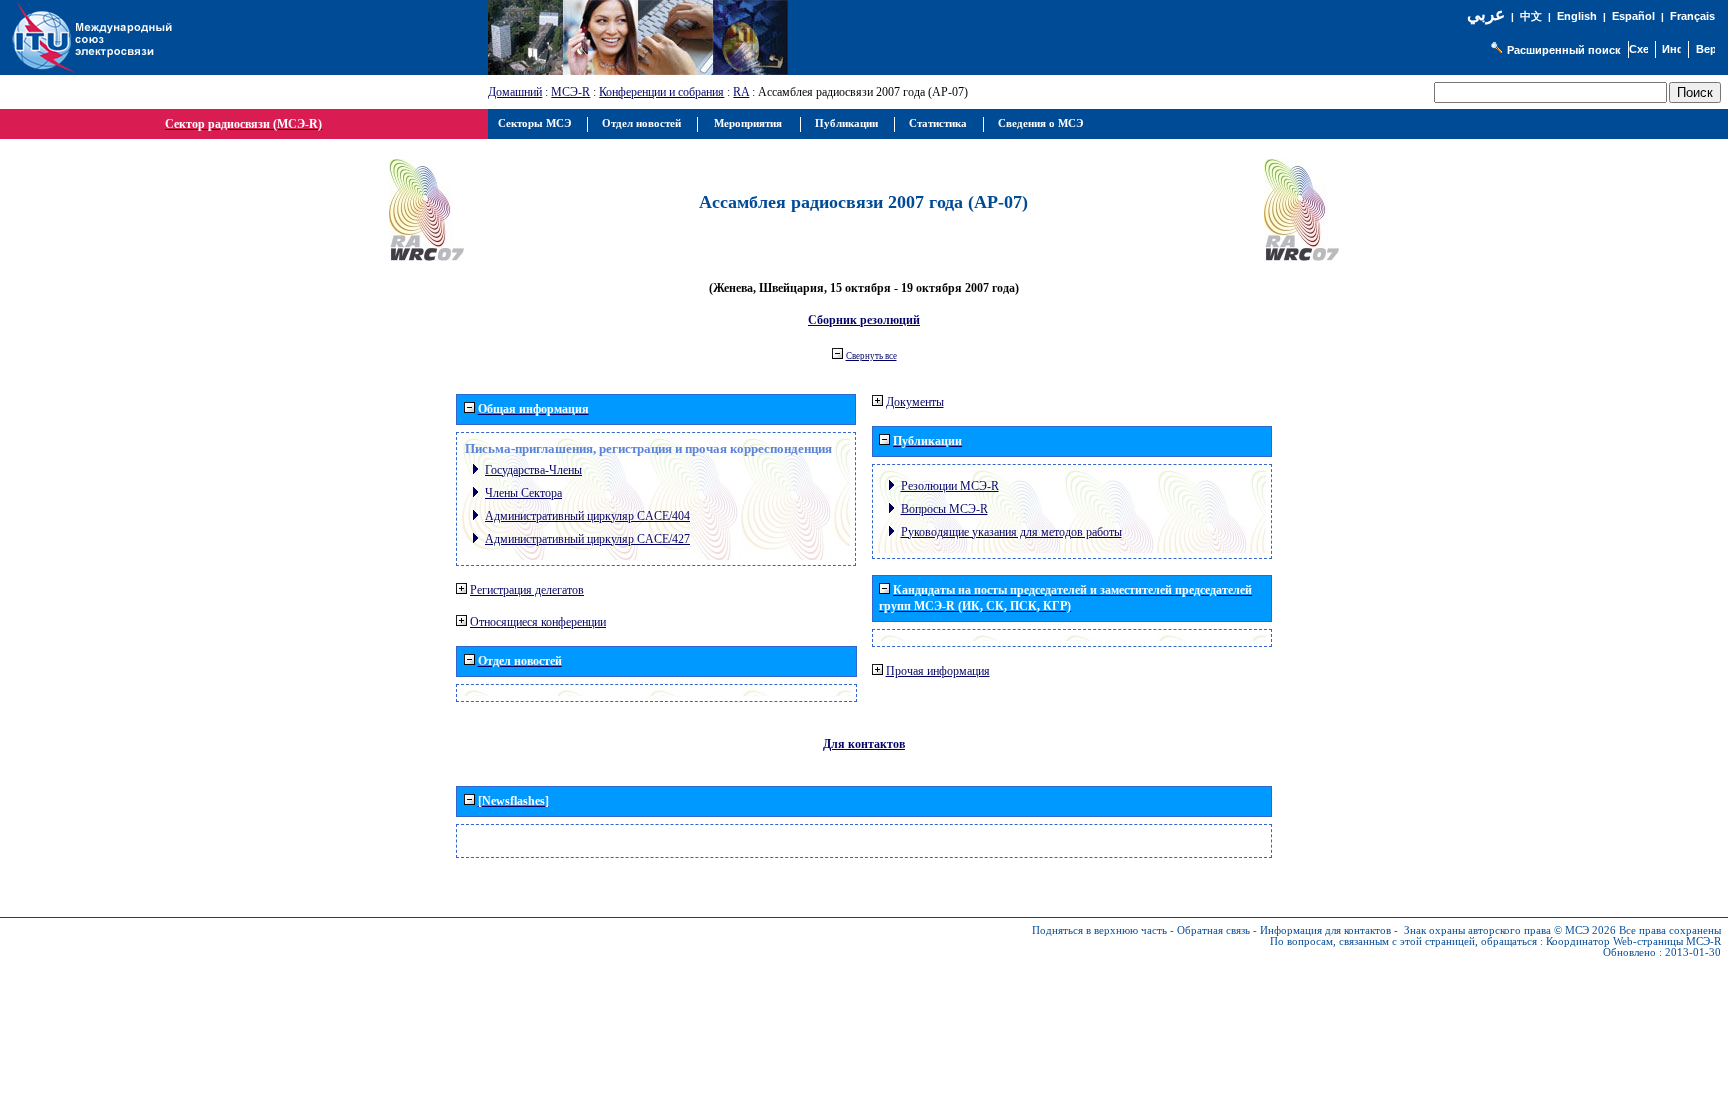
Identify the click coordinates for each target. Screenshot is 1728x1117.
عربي (1486, 14)
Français (1692, 16)
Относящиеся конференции (538, 622)
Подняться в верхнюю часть (1099, 930)
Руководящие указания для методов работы (1011, 532)
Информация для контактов (1325, 930)
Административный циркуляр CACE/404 (587, 516)
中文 (1531, 16)
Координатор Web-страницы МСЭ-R (1633, 941)
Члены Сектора (523, 493)
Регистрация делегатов (527, 590)
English (1577, 16)
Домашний (515, 92)
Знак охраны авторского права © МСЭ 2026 (1510, 930)
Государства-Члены (533, 470)
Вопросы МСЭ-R (944, 509)
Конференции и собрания (661, 92)
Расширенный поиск (1564, 50)
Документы (915, 402)
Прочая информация (938, 671)
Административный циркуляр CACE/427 (587, 539)
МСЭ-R (570, 92)
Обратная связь (1213, 930)
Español (1633, 16)
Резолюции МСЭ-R (950, 486)
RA (741, 92)
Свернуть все (871, 356)
